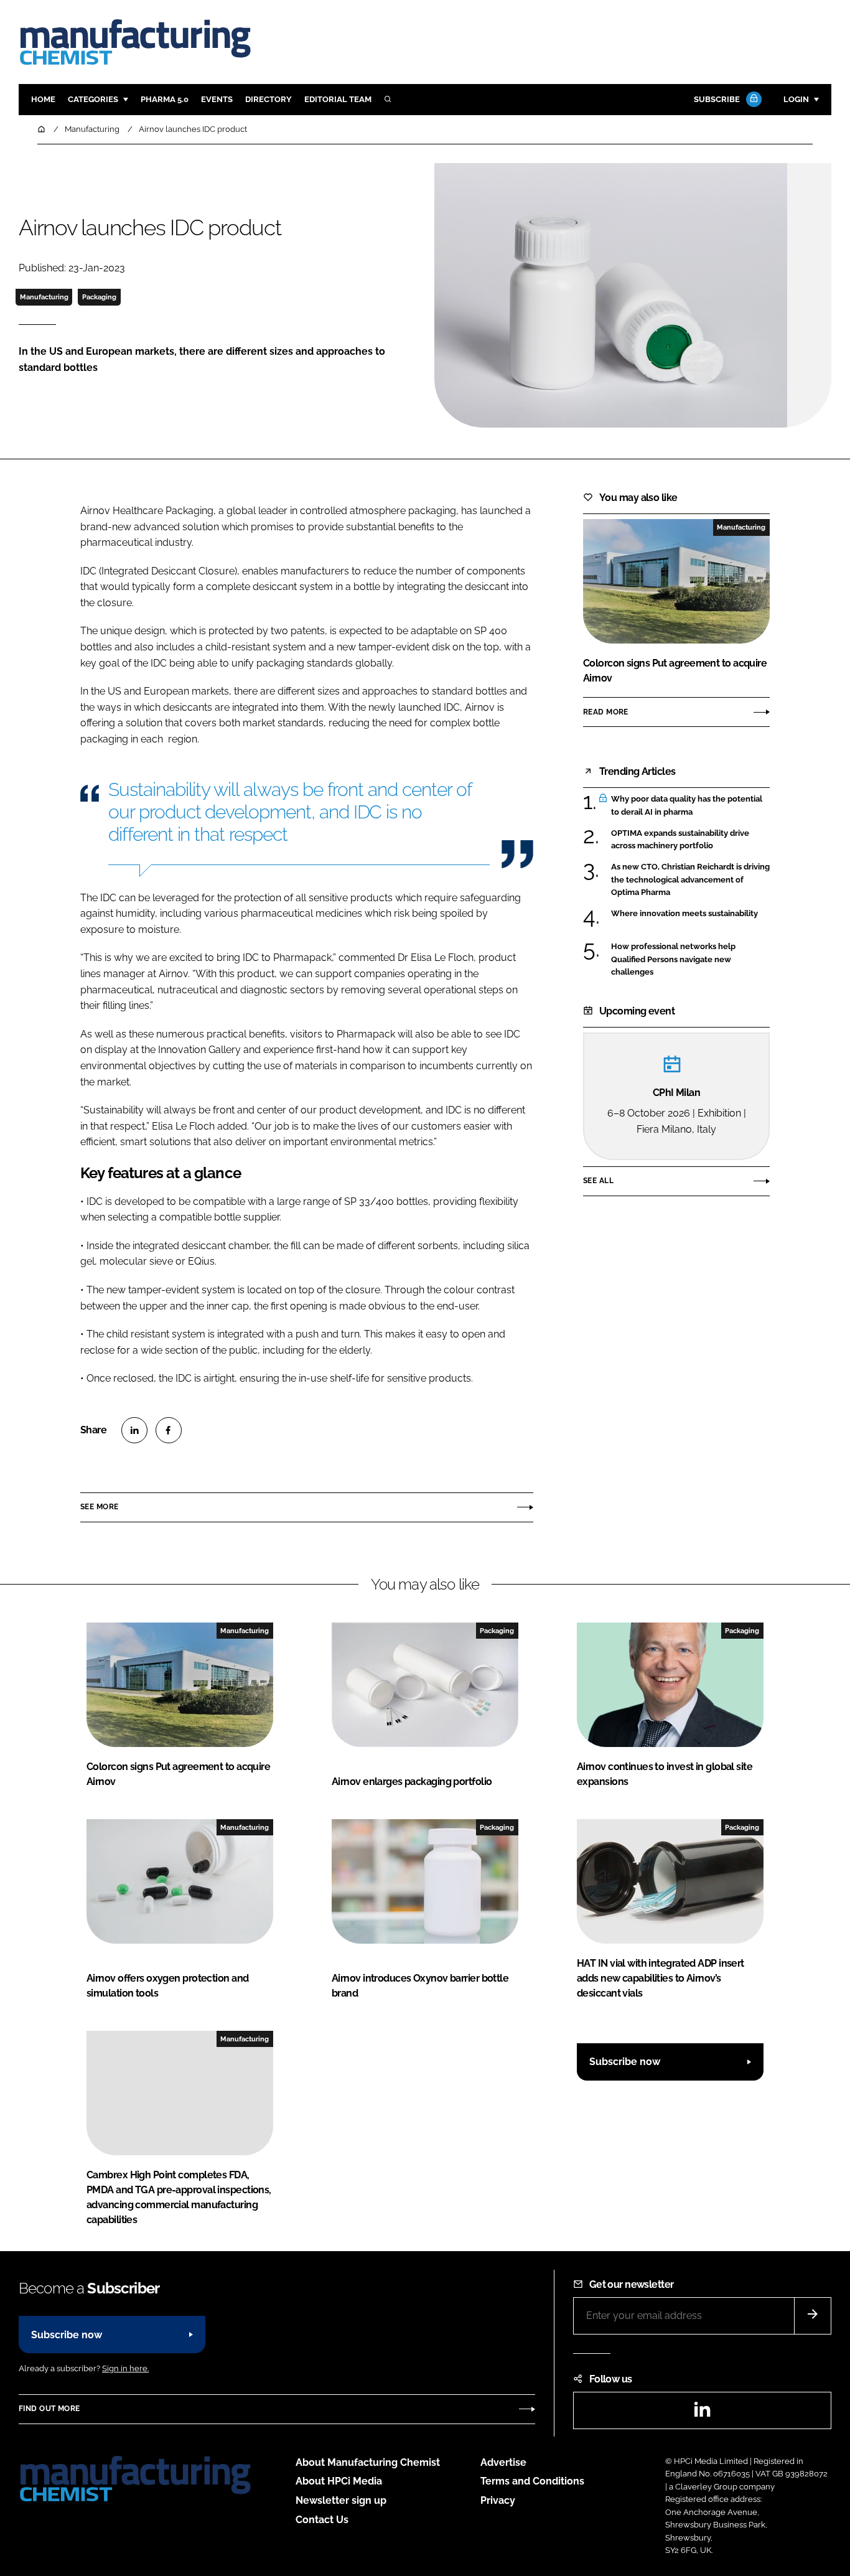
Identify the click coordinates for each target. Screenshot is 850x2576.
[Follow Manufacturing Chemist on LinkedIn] (702, 2413)
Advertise (503, 2462)
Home (43, 99)
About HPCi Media (339, 2481)
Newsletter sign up (341, 2500)
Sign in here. (125, 2368)
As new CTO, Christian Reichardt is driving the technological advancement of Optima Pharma (690, 880)
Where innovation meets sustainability (684, 913)
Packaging (99, 297)
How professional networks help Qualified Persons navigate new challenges (673, 959)
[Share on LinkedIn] (134, 1430)
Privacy (498, 2500)
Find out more (49, 2409)
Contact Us (322, 2520)
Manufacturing (44, 297)
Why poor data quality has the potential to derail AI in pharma (687, 806)
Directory (269, 99)
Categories (93, 99)
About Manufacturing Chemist (368, 2462)
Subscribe (717, 99)
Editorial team (338, 99)
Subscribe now (625, 2062)
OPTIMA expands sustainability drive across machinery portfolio (680, 840)
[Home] (42, 129)
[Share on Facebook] (169, 1430)
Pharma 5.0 (165, 99)
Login (796, 99)
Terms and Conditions (532, 2481)
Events (217, 99)
